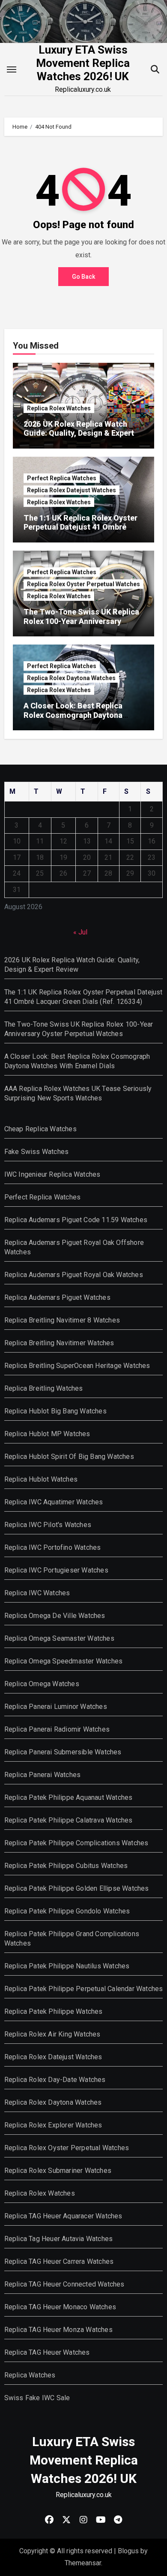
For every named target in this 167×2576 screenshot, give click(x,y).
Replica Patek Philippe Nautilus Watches (67, 1966)
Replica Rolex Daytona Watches (71, 678)
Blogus (128, 2551)
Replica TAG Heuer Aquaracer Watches (63, 2216)
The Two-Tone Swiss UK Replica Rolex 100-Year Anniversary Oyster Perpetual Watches (81, 621)
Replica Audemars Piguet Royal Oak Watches (74, 1275)
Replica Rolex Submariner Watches (58, 2171)
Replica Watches (30, 2375)
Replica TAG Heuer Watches (47, 2352)
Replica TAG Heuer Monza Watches (58, 2330)
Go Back (83, 277)
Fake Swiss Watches (37, 1152)
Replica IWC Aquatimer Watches (54, 1502)
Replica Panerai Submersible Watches (63, 1752)
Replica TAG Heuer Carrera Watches (59, 2261)
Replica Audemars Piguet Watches (57, 1297)
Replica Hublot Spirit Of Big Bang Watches (69, 1457)
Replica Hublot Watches (41, 1479)
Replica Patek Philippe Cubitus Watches (66, 1866)
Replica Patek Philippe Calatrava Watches (69, 1820)
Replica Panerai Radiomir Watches (57, 1729)
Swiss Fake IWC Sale (37, 2398)
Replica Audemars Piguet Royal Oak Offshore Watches (74, 1247)
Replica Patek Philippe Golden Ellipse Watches (77, 1888)
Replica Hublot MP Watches (47, 1434)
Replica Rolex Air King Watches (52, 2034)
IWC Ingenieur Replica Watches (52, 1174)
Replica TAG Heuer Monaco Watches (60, 2307)
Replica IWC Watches (37, 1593)
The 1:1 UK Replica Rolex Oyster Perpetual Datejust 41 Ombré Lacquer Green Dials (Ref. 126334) (81, 532)
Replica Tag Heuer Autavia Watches (59, 2239)
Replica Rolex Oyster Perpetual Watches (83, 584)
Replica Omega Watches (42, 1684)
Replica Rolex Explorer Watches (53, 2125)
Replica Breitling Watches (44, 1388)
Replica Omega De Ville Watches (55, 1616)
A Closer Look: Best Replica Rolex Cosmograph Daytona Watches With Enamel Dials (73, 715)
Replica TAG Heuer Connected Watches (64, 2284)
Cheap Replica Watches (40, 1129)
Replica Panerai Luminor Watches (56, 1707)
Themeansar (83, 2563)
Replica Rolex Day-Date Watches (55, 2080)
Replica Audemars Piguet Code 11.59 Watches (76, 1220)
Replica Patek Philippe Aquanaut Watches (69, 1797)
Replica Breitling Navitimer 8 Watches (62, 1320)
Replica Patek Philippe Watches (54, 2011)
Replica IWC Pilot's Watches (48, 1525)
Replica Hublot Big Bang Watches (55, 1411)
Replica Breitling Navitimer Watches (59, 1343)
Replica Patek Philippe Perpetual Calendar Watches (84, 1989)
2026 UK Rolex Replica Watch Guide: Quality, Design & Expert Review (79, 433)
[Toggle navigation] (12, 69)
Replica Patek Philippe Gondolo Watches (67, 1911)
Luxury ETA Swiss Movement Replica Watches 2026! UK (83, 63)
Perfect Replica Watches (62, 478)
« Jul (80, 932)
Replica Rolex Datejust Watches (72, 490)
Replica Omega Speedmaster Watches (64, 1661)
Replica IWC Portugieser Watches (56, 1570)
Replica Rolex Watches (59, 408)
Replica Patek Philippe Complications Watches (76, 1843)
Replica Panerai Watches (43, 1775)
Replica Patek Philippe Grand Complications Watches (72, 1939)
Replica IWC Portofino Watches (53, 1547)
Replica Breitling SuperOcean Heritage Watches (77, 1366)
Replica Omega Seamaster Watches (59, 1638)
